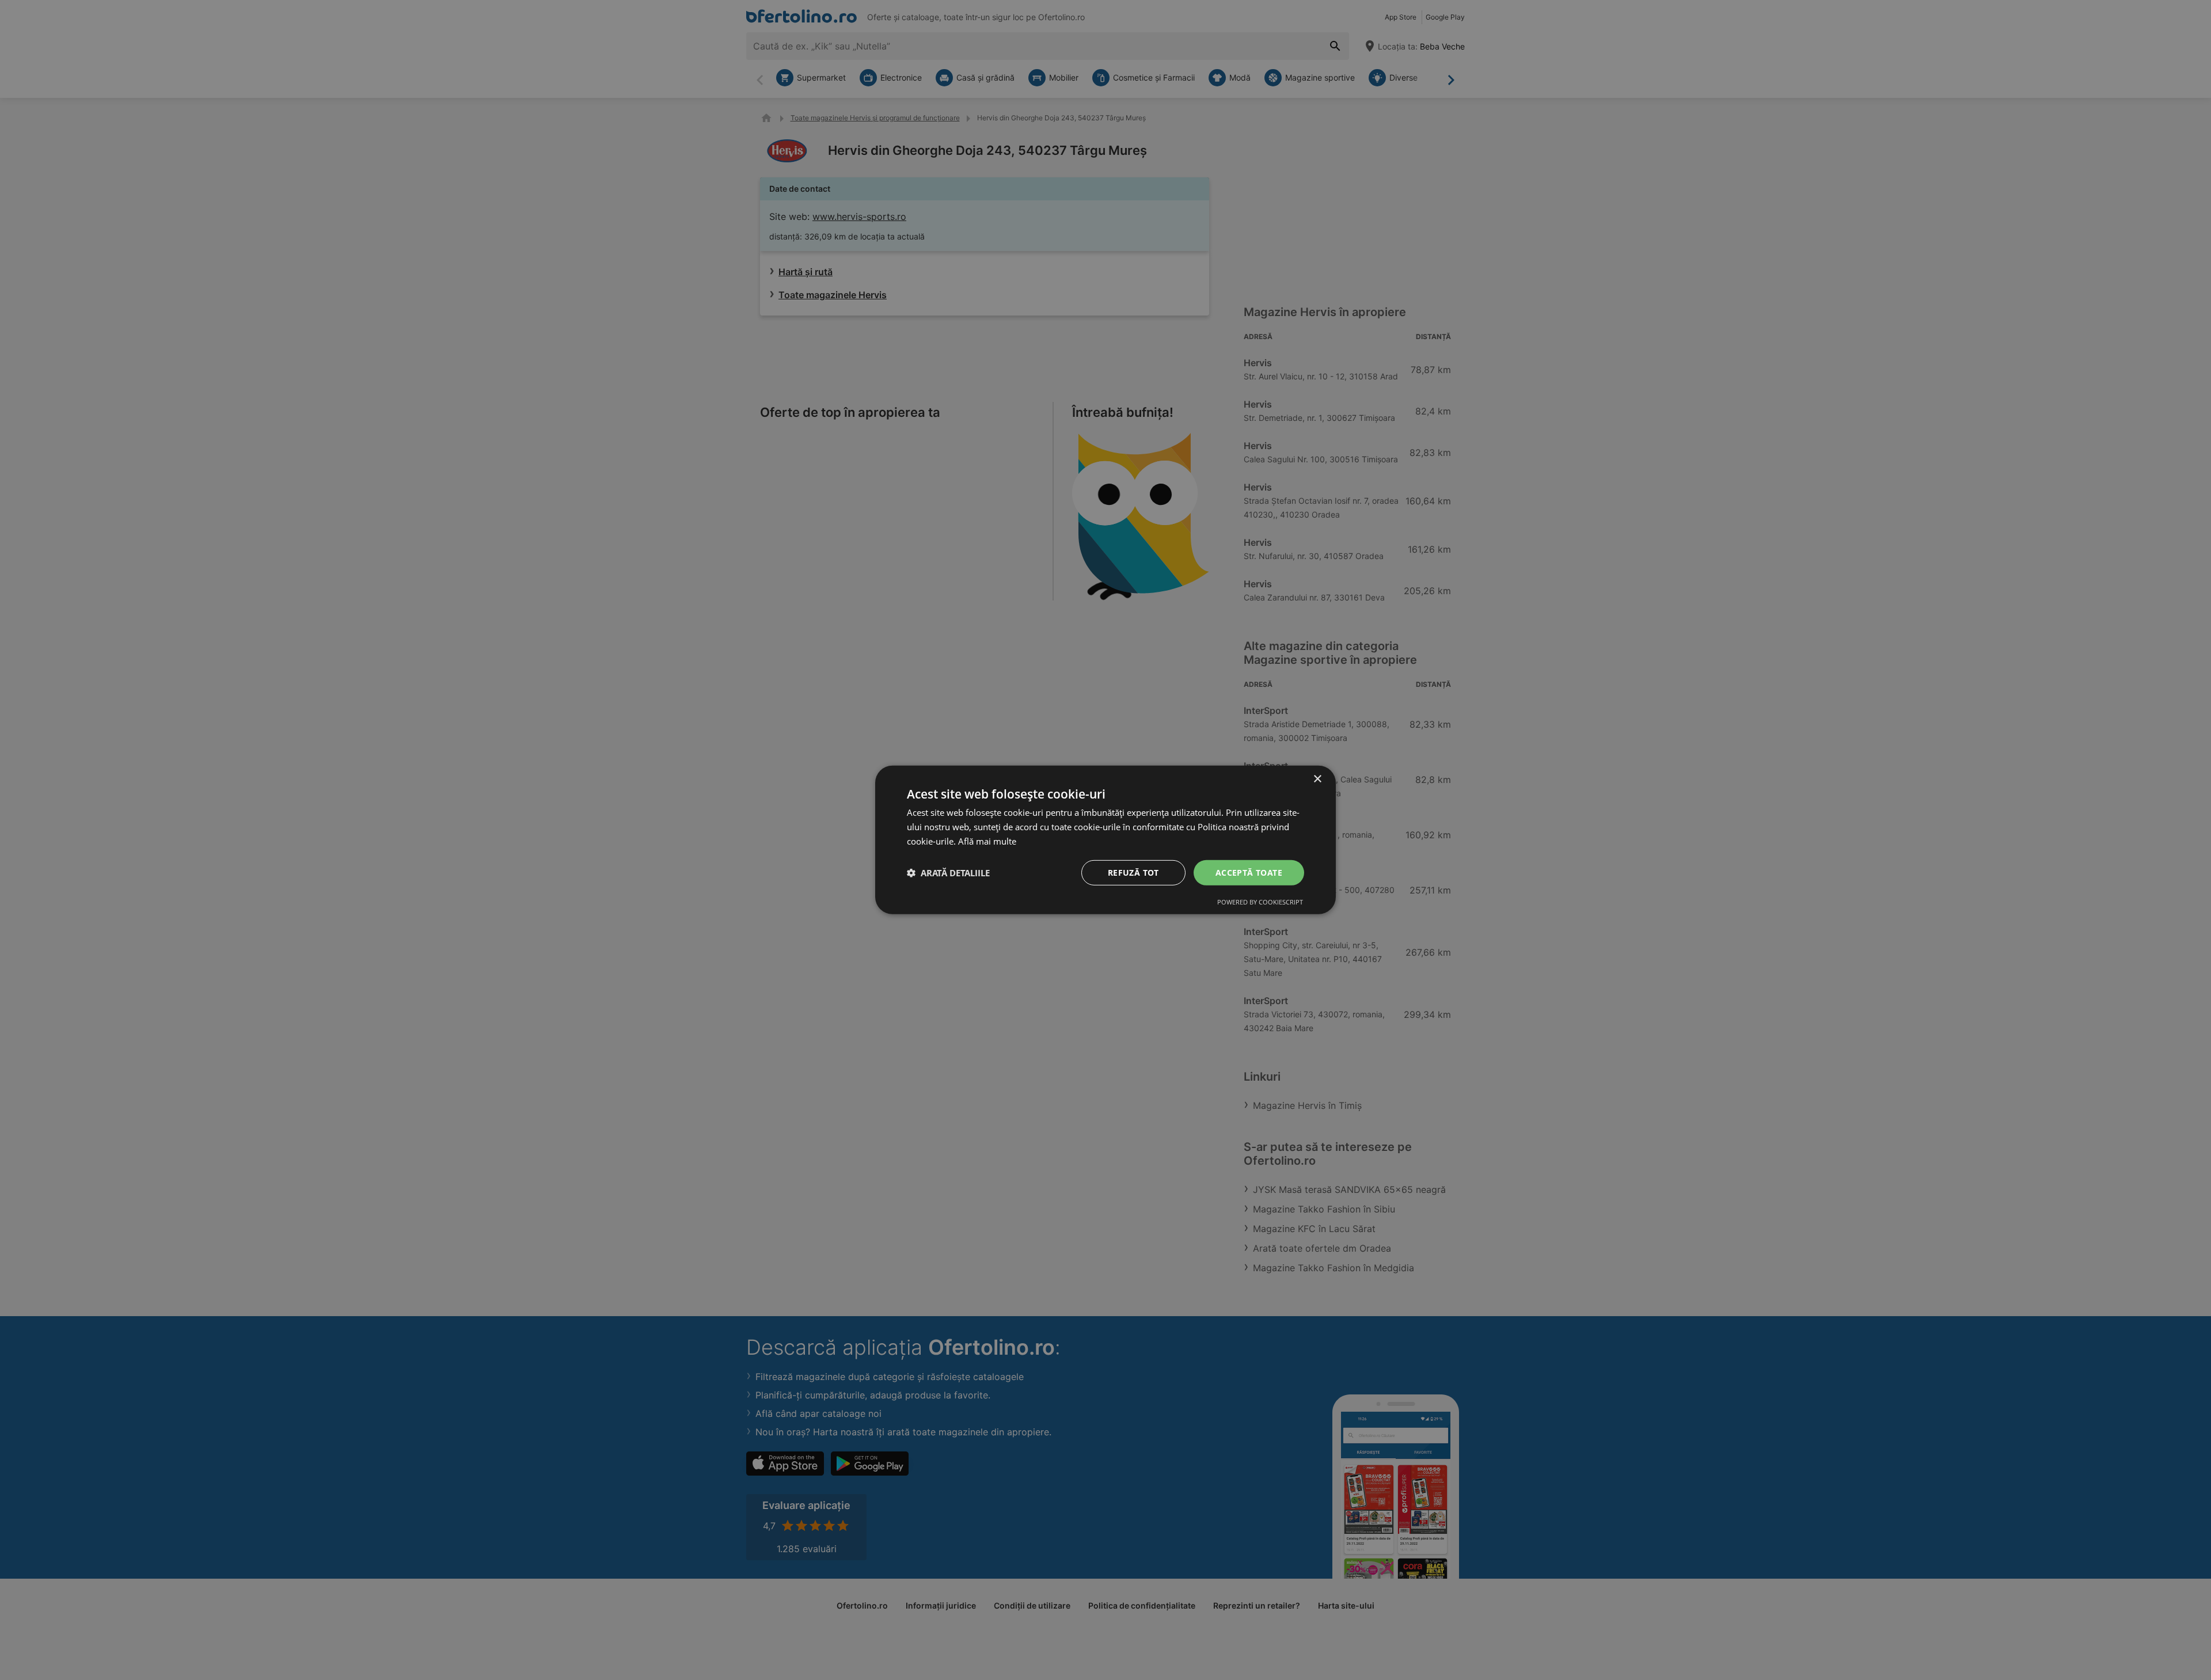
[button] (948, 873)
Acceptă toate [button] (1249, 872)
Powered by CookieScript (1260, 902)
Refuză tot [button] (1133, 872)
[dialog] (1105, 840)
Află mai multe (987, 841)
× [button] (1317, 779)
